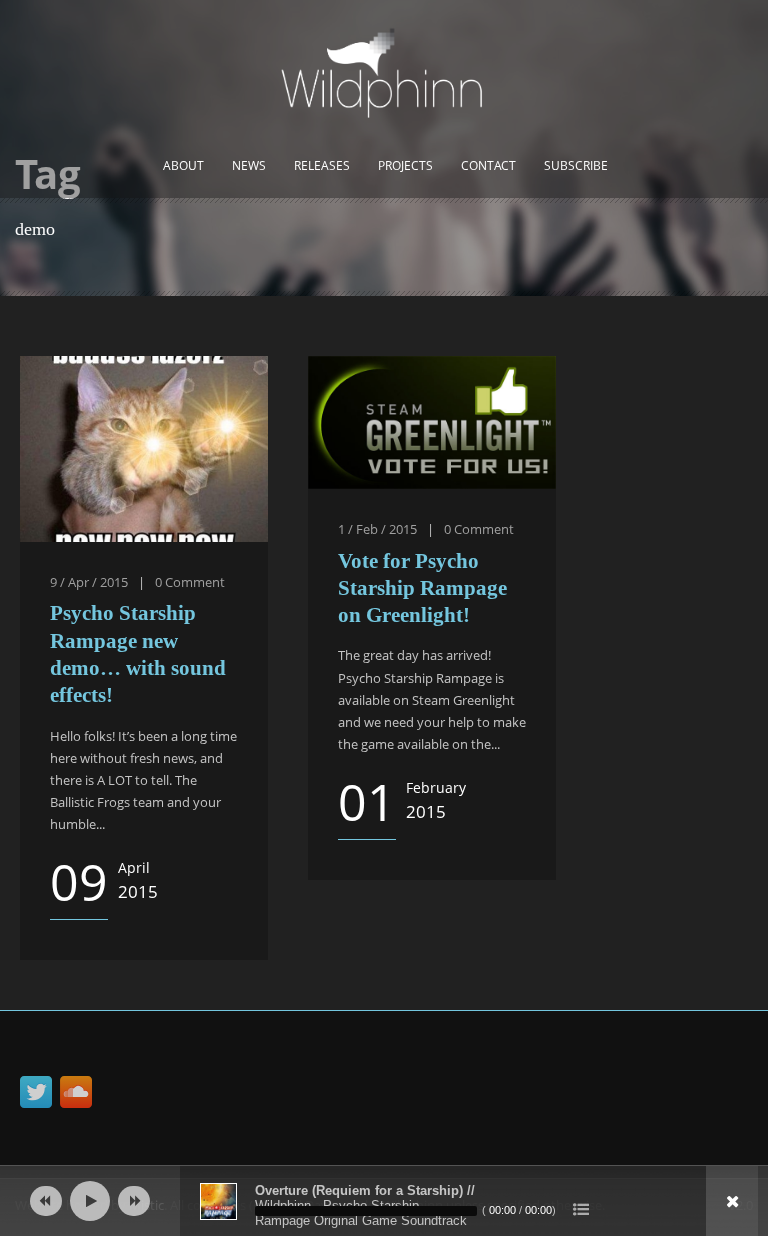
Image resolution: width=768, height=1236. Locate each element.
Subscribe (576, 165)
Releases (322, 165)
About (183, 165)
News (249, 165)
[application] (384, 1201)
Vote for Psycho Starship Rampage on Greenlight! (422, 588)
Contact (488, 165)
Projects (405, 165)
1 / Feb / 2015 (377, 529)
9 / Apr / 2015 (89, 582)
